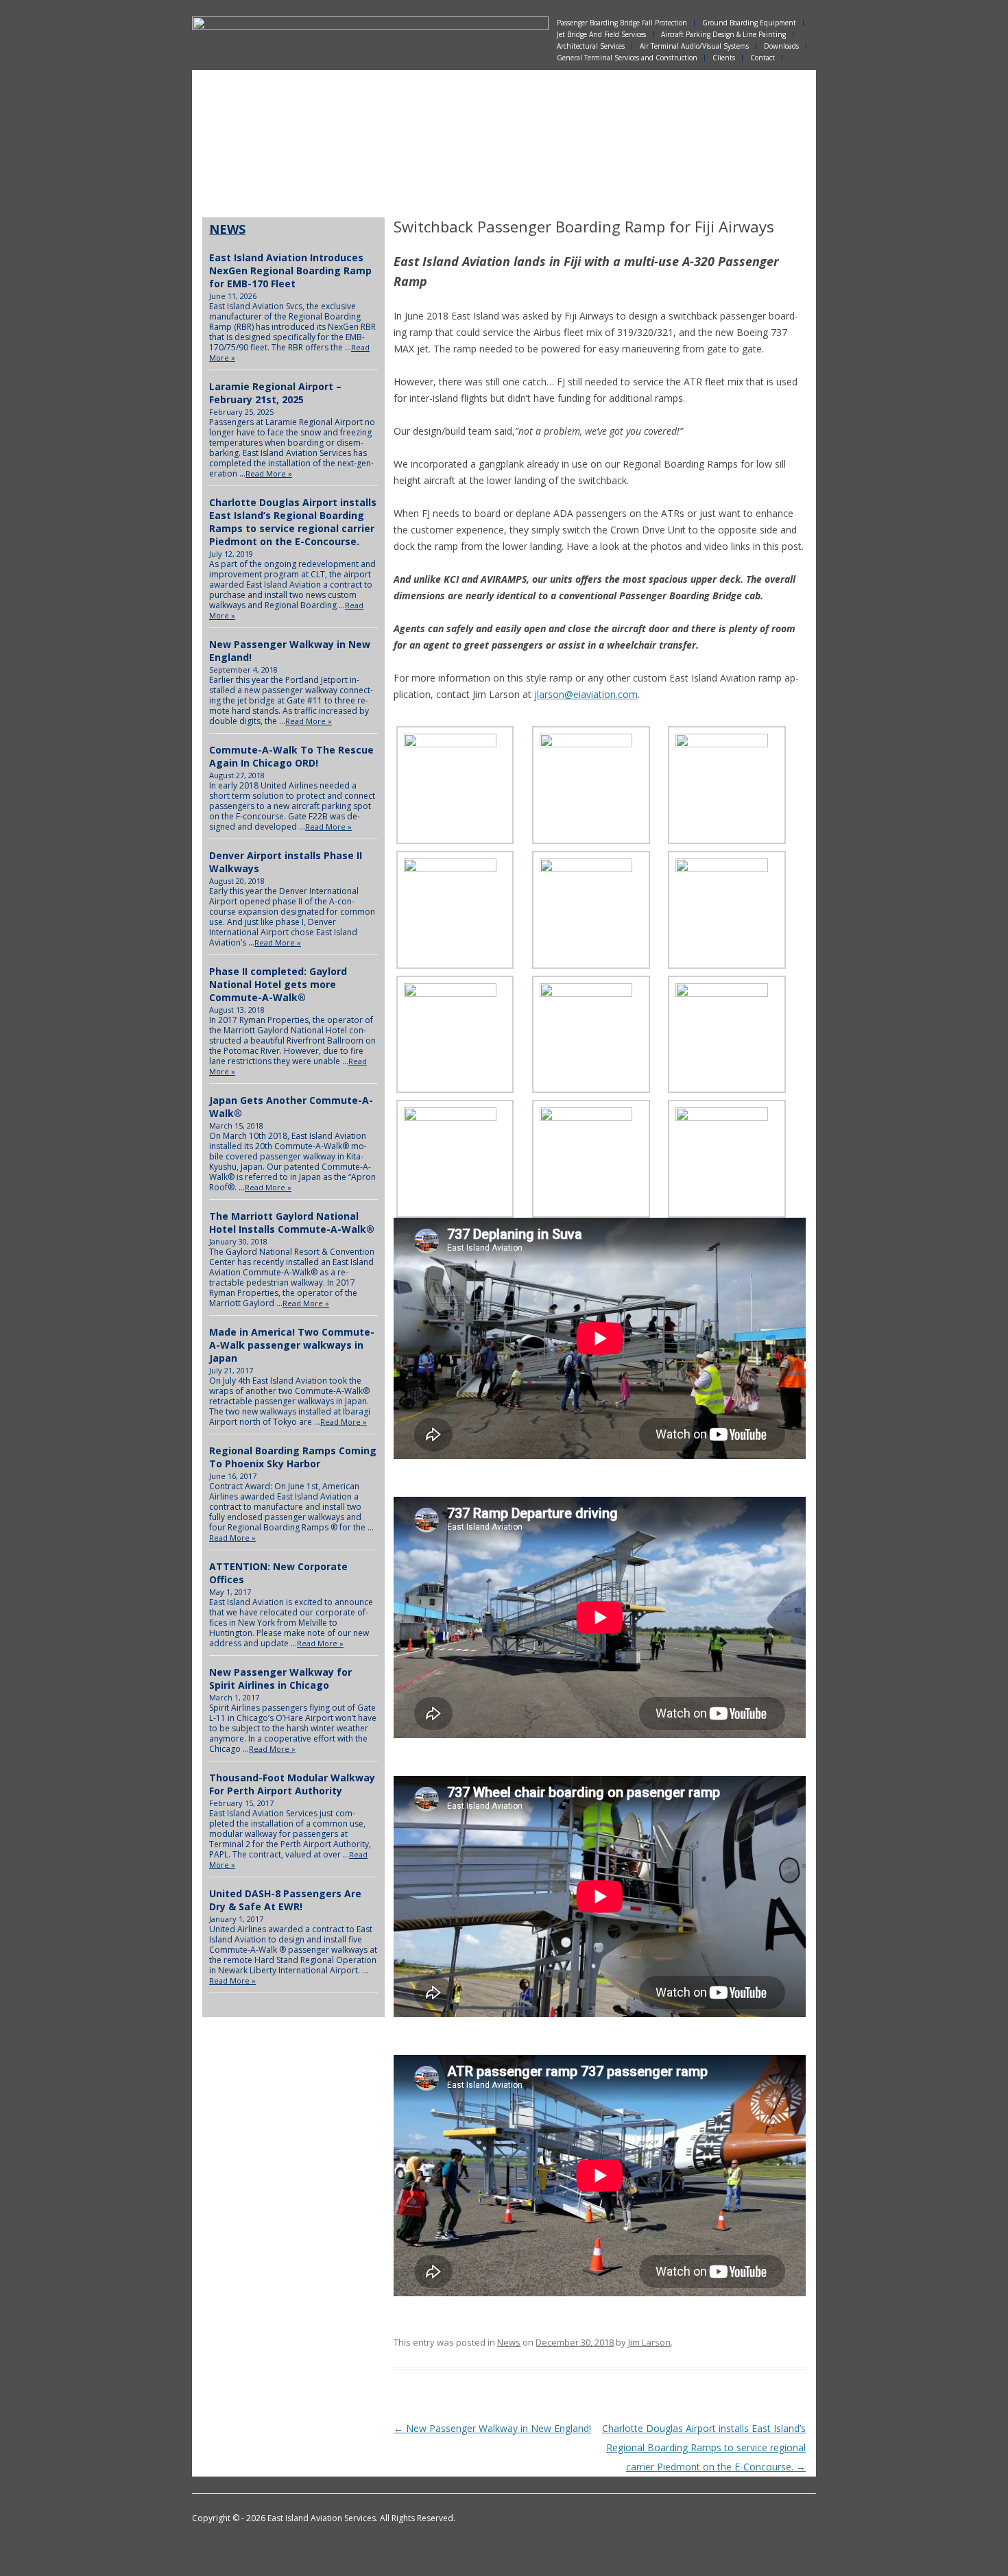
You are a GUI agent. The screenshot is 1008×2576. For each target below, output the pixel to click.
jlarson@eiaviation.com (586, 694)
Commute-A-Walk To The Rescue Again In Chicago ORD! (291, 756)
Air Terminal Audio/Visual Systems (694, 46)
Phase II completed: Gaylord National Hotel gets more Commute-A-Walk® (278, 984)
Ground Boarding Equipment (749, 23)
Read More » (269, 473)
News (509, 2342)
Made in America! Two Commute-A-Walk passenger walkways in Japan (292, 1345)
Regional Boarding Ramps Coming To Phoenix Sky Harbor (293, 1457)
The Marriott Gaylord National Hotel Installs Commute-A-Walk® (292, 1223)
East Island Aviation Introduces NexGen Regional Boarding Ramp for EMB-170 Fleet (290, 270)
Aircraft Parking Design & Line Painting (723, 35)
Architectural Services (591, 46)
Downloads (781, 46)
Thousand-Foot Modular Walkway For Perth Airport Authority (292, 1784)
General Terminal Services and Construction (627, 58)
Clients (724, 58)
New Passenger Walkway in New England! (492, 2428)
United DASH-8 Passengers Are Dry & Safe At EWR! (285, 1900)
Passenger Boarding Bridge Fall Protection (622, 23)
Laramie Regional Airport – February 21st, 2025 (275, 393)
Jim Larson (649, 2342)
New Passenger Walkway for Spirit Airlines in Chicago (280, 1678)
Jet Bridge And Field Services (601, 35)
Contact (763, 58)
